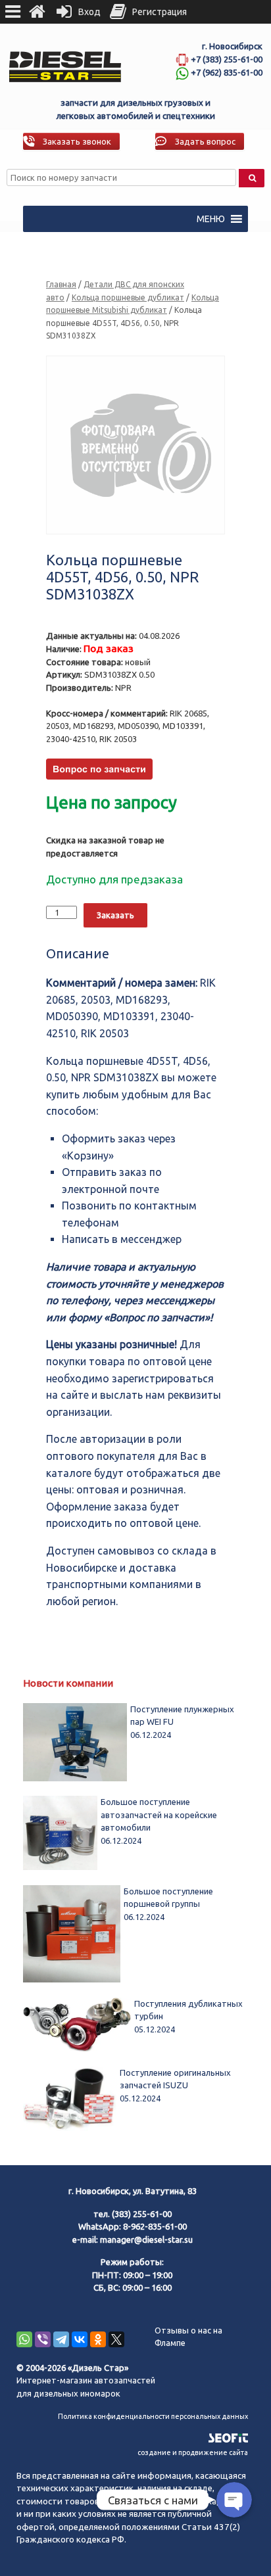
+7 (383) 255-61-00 (227, 59)
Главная (61, 284)
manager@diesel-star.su (146, 2239)
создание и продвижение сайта (193, 2452)
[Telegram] (61, 2339)
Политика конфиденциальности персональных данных (153, 2416)
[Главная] (37, 12)
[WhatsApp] (24, 2339)
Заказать (115, 915)
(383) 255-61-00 (142, 2214)
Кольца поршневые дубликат (128, 297)
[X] (116, 2339)
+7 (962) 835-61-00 (227, 72)
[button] (211, 219)
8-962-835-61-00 (155, 2226)
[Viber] (43, 2339)
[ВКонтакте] (80, 2339)
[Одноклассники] (98, 2339)
